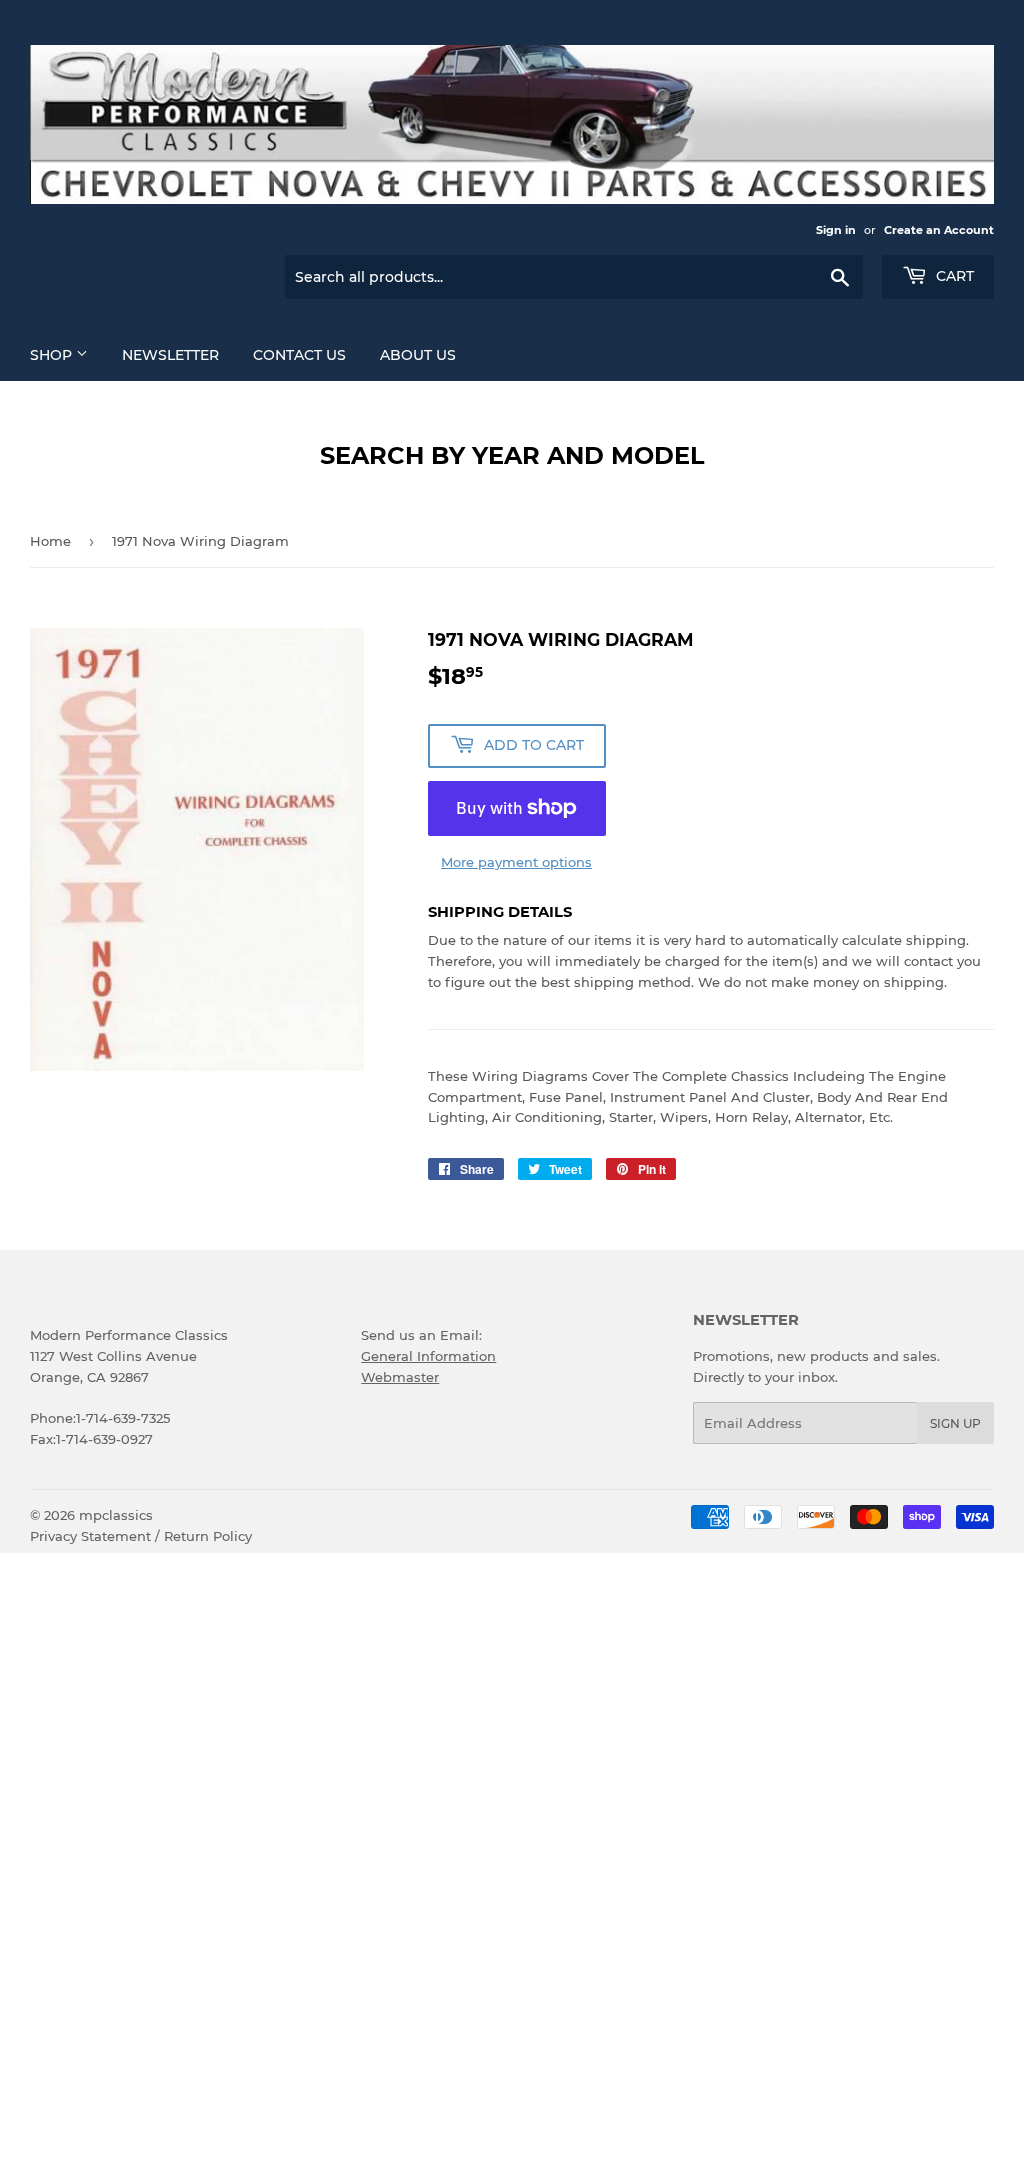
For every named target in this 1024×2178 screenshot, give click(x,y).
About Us (418, 355)
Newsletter (170, 355)
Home (50, 541)
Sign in (836, 230)
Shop (53, 355)
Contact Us (299, 355)
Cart (953, 276)
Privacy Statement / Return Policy (141, 1536)
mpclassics (116, 1515)
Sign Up (955, 1423)
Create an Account (939, 230)
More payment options (516, 862)
